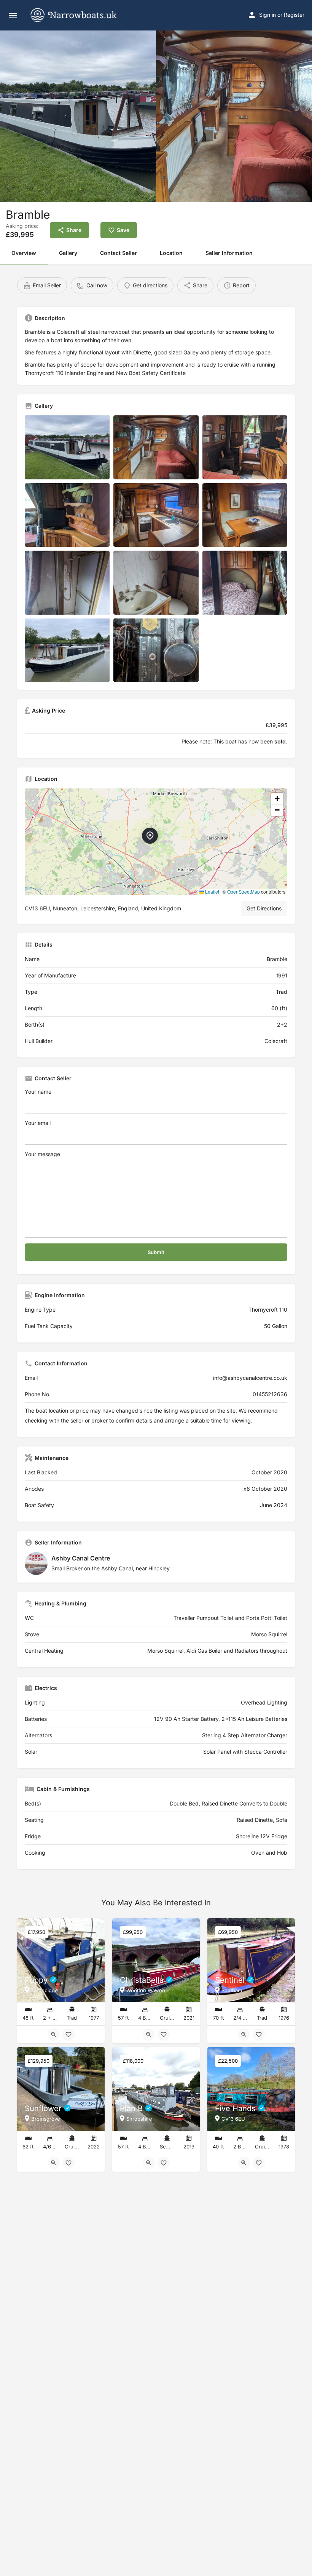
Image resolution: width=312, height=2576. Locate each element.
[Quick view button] (54, 2035)
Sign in (267, 15)
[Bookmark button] (68, 2035)
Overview (24, 253)
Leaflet (212, 892)
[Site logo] (80, 15)
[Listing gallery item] (67, 447)
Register (294, 15)
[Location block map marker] (150, 836)
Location (171, 253)
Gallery (68, 253)
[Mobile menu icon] (13, 15)
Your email (38, 1123)
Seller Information (229, 253)
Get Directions (264, 908)
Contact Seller (119, 253)
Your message (42, 1154)
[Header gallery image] (78, 116)
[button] (156, 842)
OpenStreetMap (244, 892)
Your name (38, 1092)
